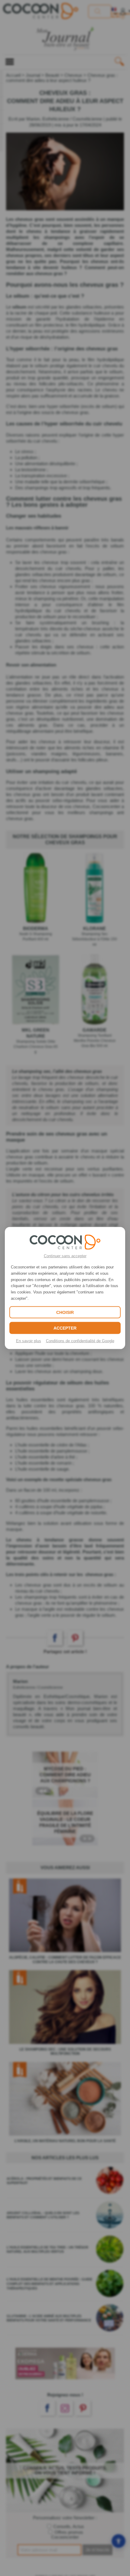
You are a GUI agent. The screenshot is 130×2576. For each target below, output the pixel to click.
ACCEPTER (65, 1328)
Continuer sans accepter (65, 1256)
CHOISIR (65, 1312)
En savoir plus (29, 1341)
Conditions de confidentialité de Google (80, 1341)
